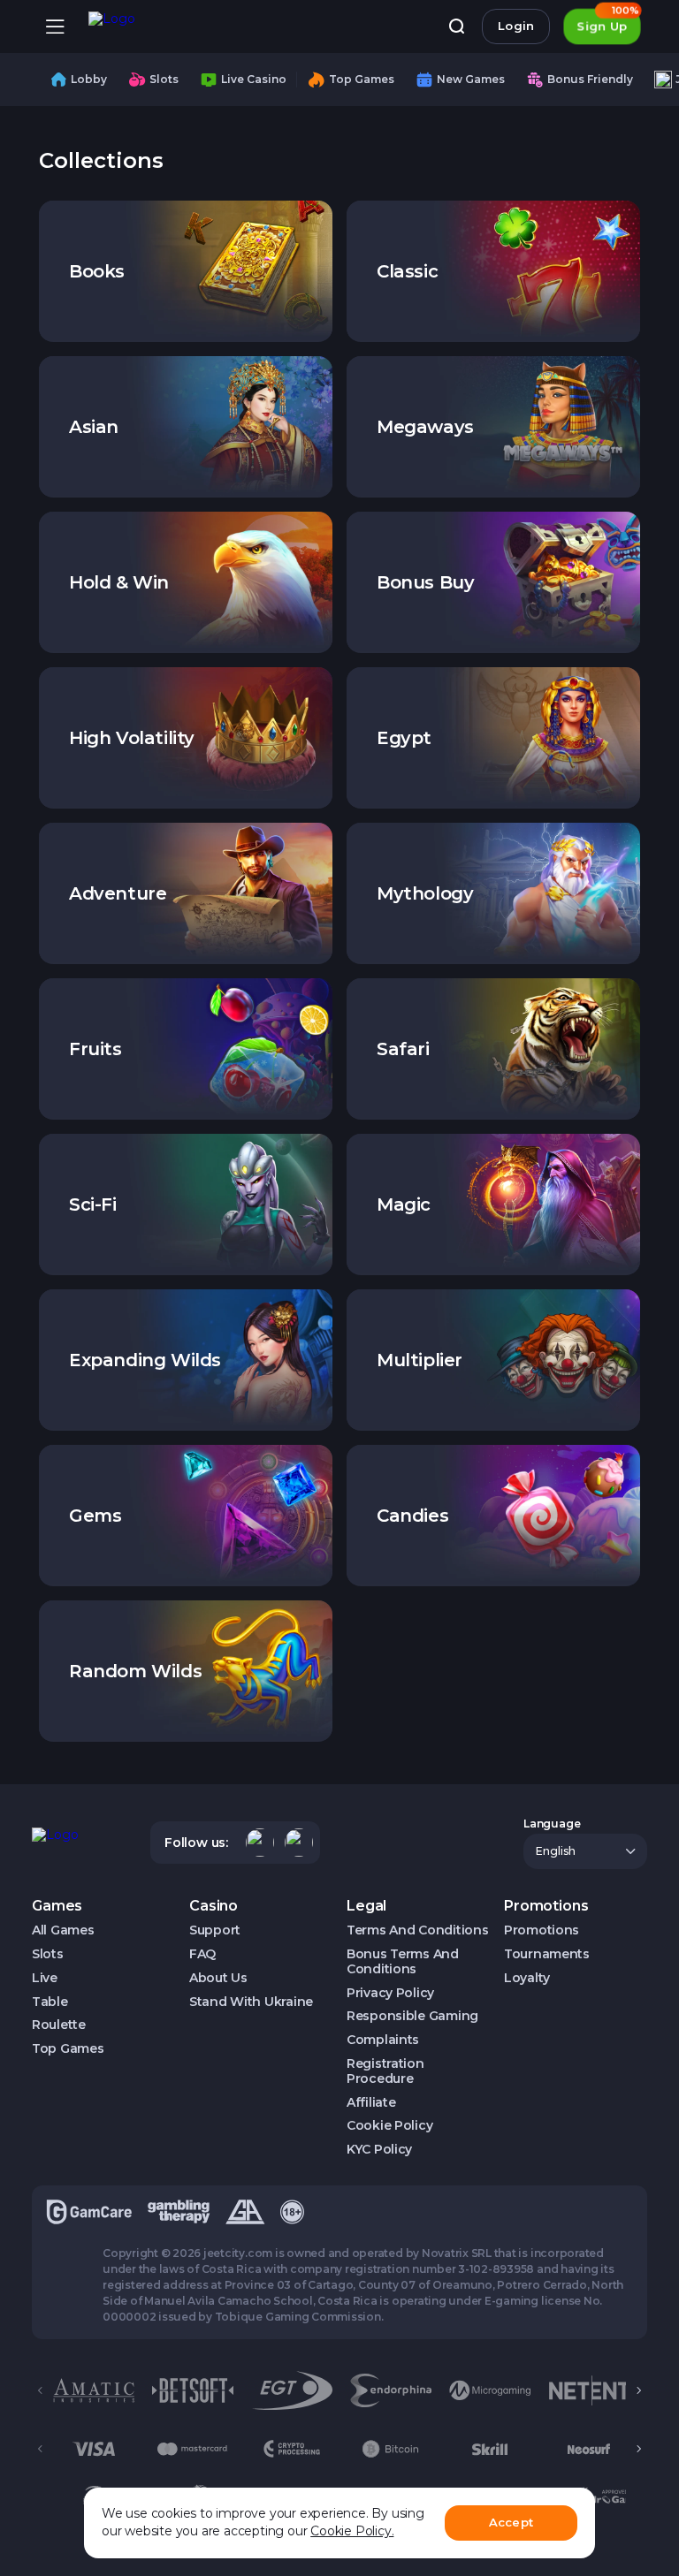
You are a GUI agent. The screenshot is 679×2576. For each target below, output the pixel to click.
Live (45, 1978)
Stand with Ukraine (251, 2002)
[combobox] (585, 1851)
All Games (63, 1930)
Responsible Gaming (412, 2016)
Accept (511, 2522)
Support (215, 1930)
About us (218, 1978)
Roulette (59, 2025)
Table (50, 2002)
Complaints (383, 2040)
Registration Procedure (385, 2071)
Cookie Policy (389, 2126)
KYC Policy (379, 2150)
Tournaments (547, 1954)
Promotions (542, 1930)
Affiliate (371, 2103)
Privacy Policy (390, 1993)
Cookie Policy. (352, 2531)
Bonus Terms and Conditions (403, 1962)
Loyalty (527, 1978)
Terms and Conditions (417, 1930)
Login (516, 26)
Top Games (68, 2049)
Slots (48, 1954)
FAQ (202, 1954)
